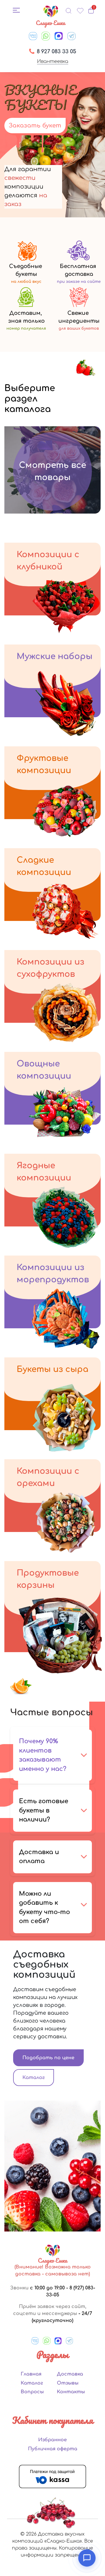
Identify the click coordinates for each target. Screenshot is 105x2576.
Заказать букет (35, 126)
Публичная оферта (53, 2449)
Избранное (52, 2440)
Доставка (70, 2374)
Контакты (71, 2392)
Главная (31, 2374)
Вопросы (32, 2392)
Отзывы (68, 2383)
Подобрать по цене (48, 2058)
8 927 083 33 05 (56, 52)
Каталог (34, 2078)
